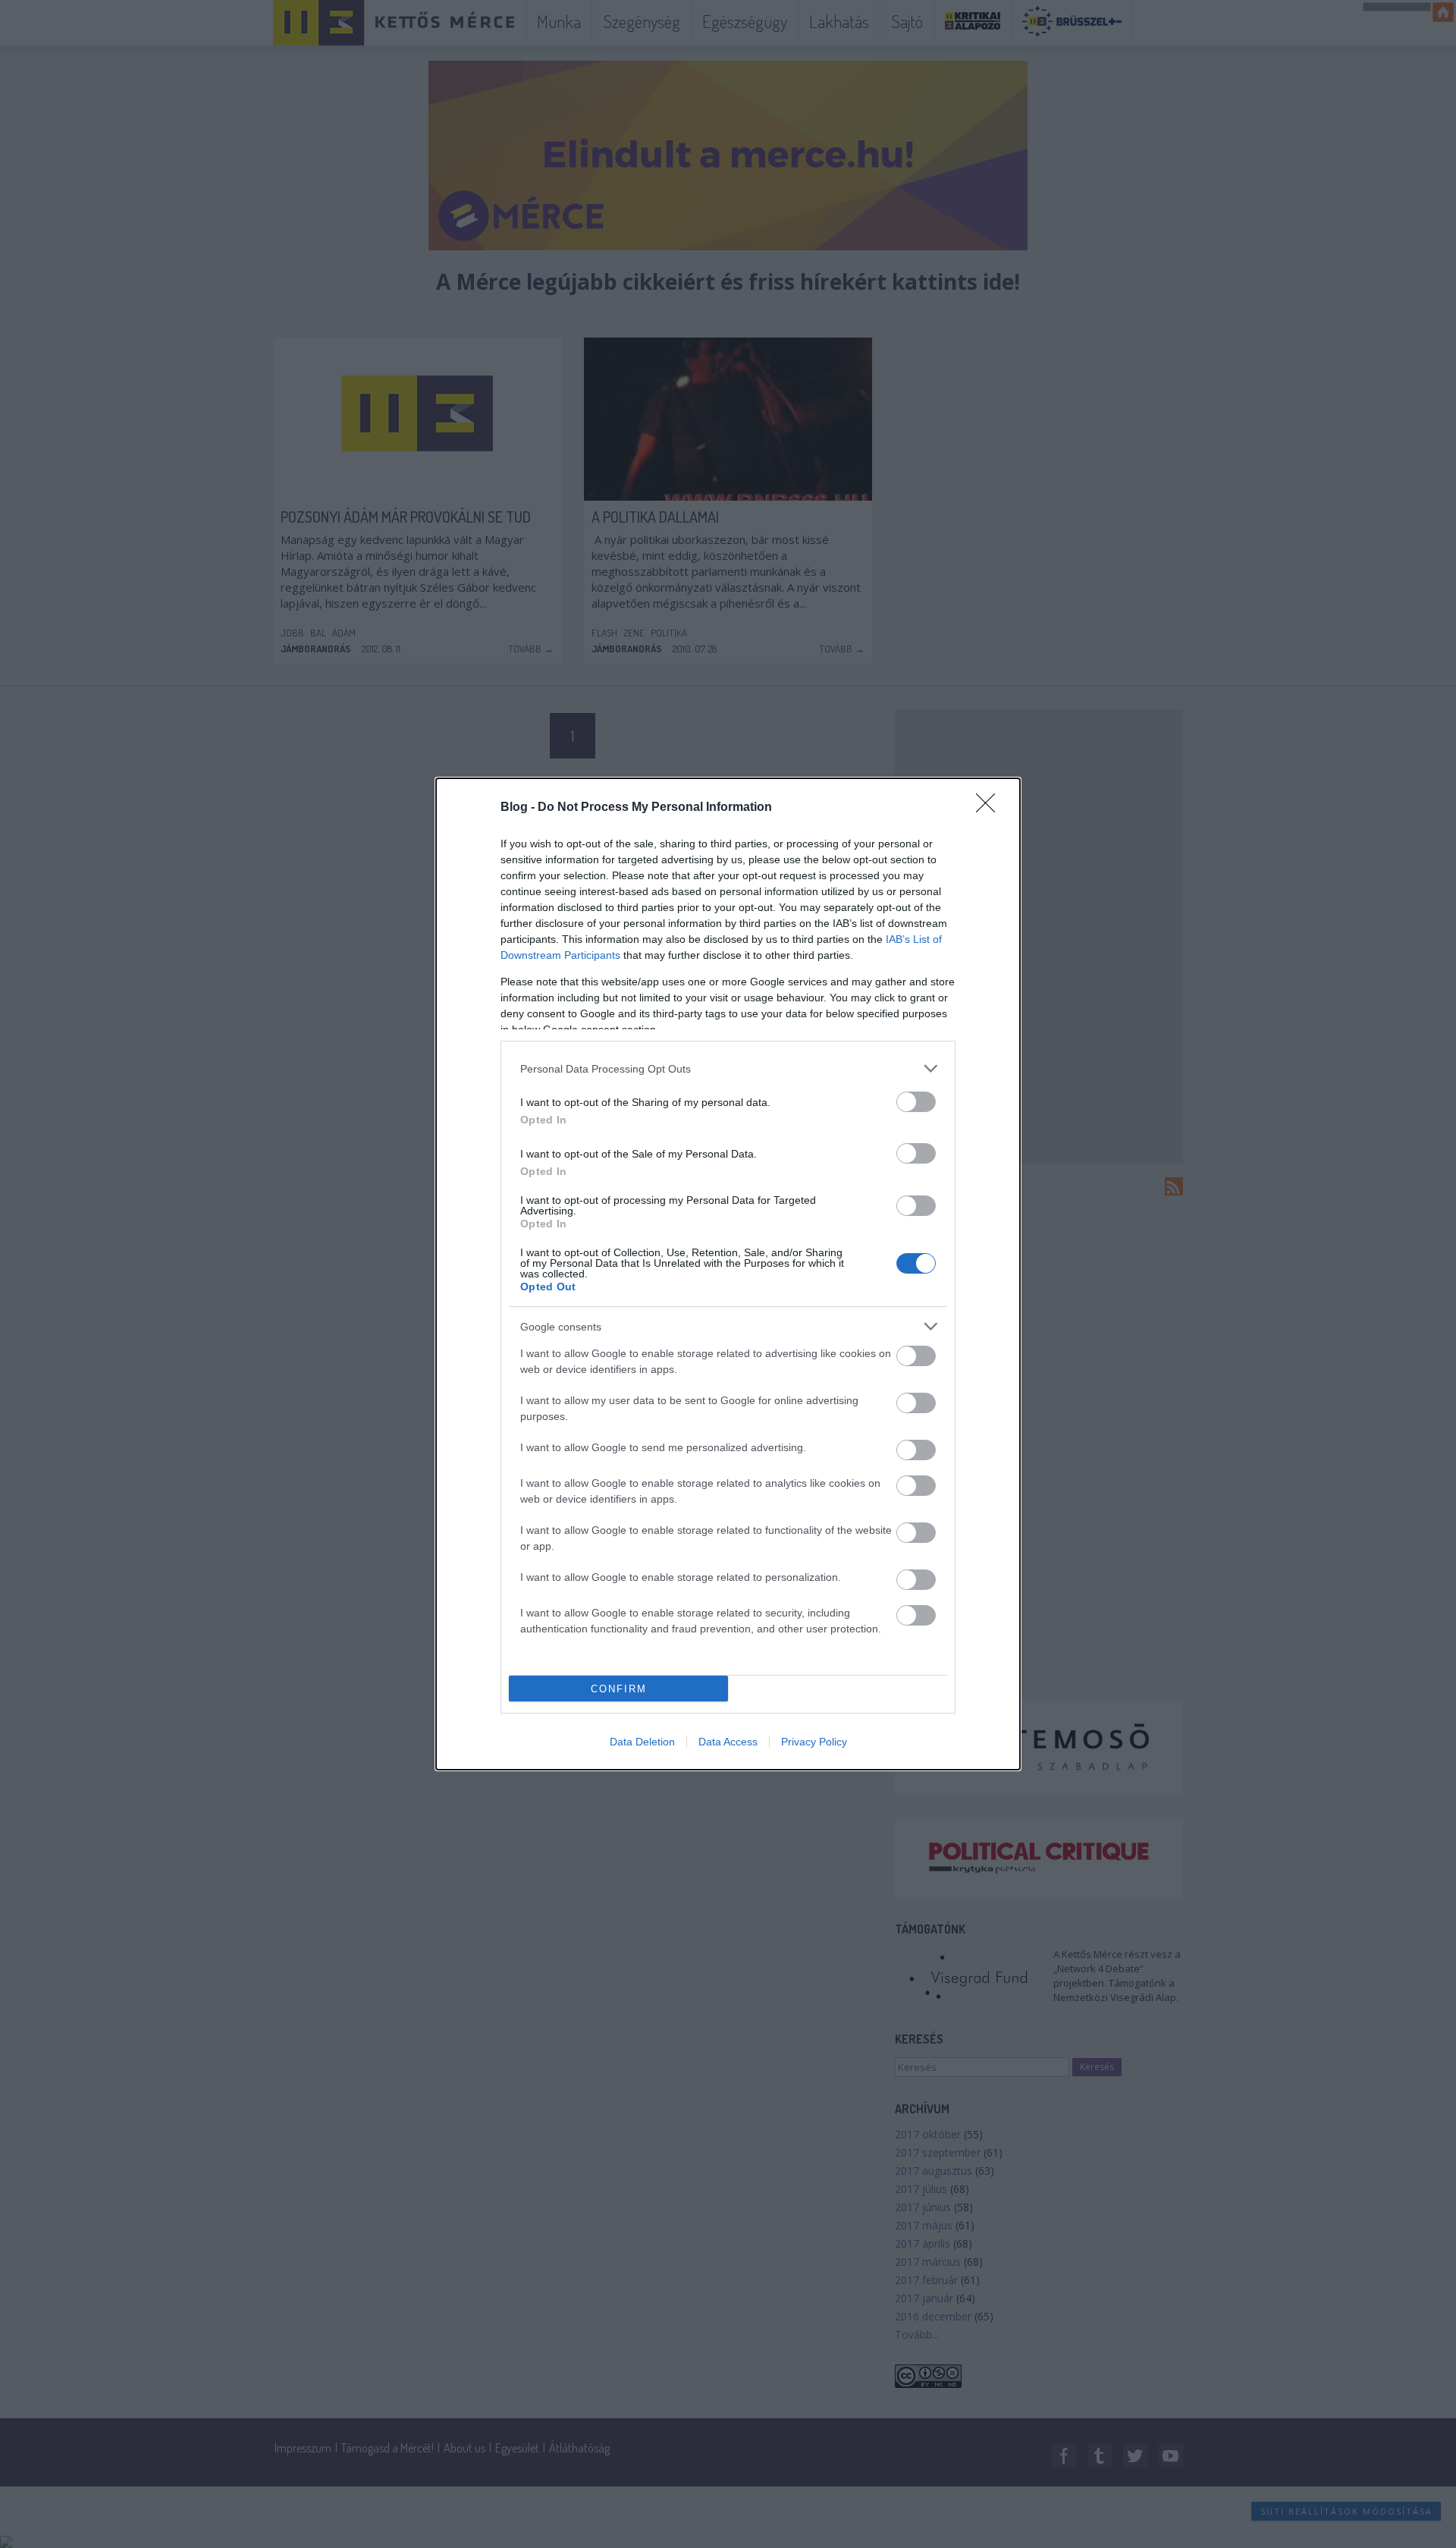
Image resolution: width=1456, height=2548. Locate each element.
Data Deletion (642, 1742)
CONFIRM (619, 1689)
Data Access (728, 1742)
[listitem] (728, 1068)
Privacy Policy (814, 1742)
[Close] (990, 808)
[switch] (916, 1102)
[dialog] (728, 1274)
